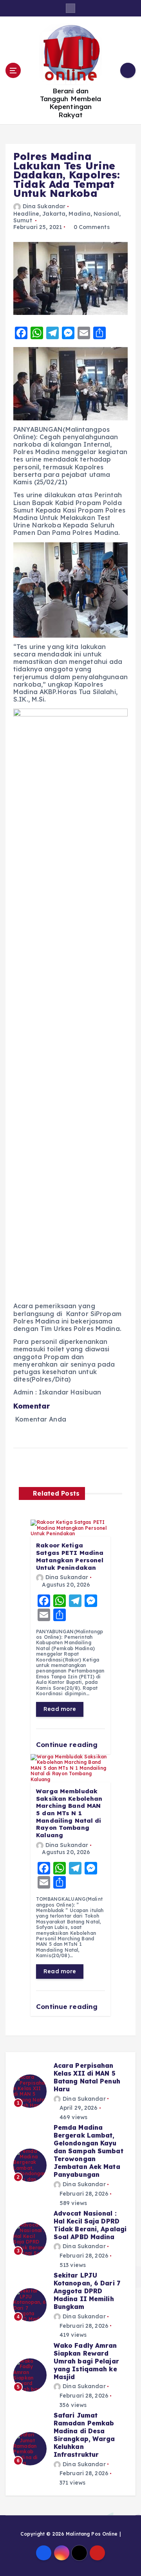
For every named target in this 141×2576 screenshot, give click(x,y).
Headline (26, 214)
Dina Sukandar (44, 206)
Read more (60, 1709)
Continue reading (68, 1744)
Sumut (23, 220)
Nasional (106, 214)
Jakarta (54, 214)
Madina (80, 214)
